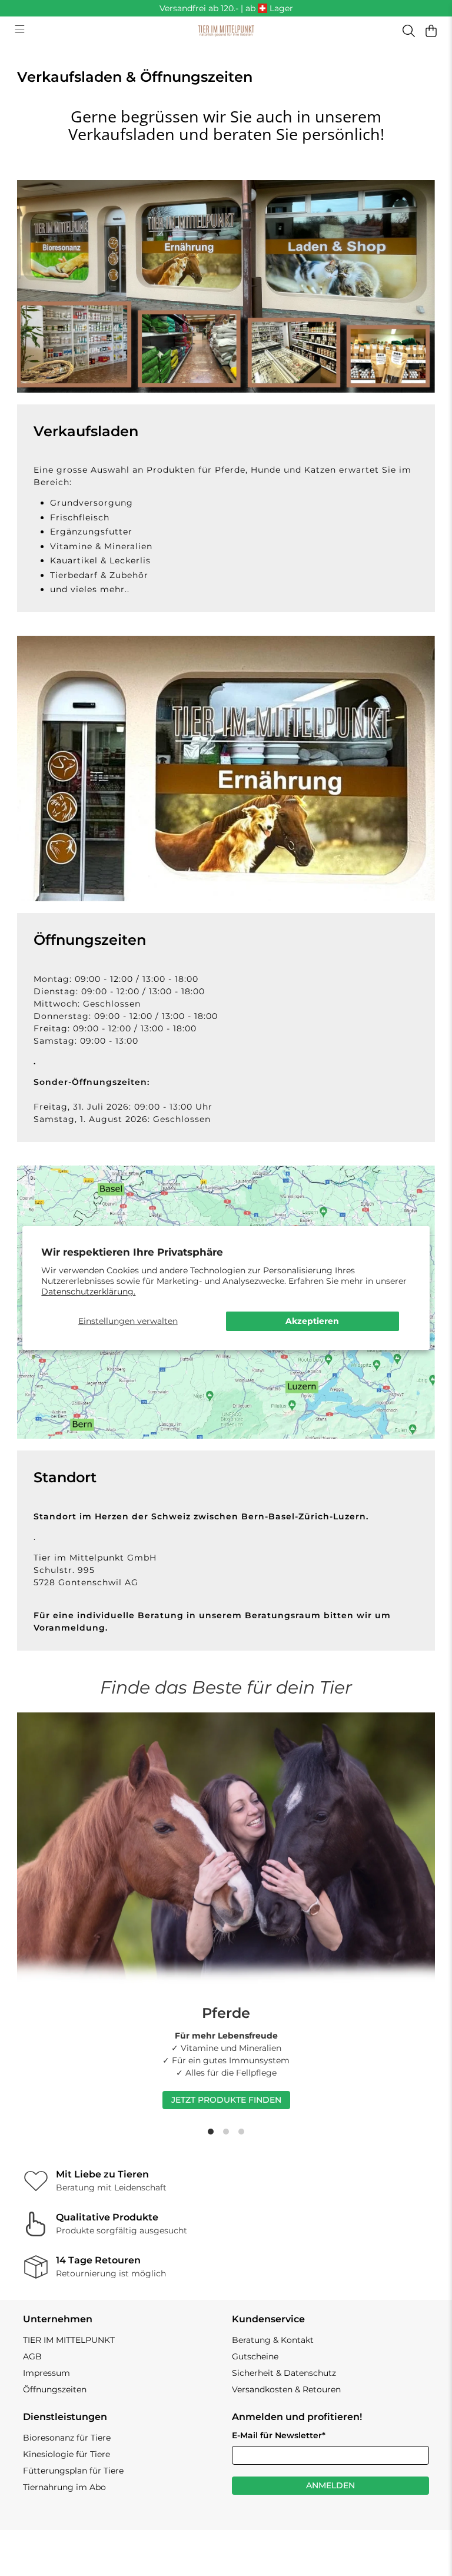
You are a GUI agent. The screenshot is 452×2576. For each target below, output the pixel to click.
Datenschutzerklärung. (88, 1292)
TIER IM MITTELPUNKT (69, 2340)
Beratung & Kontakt (273, 2340)
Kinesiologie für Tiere (67, 2454)
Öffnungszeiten (55, 2389)
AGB (32, 2356)
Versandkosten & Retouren (286, 2389)
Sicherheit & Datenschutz (284, 2373)
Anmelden (330, 2485)
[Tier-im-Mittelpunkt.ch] (226, 31)
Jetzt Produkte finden (226, 2100)
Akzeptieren (312, 1321)
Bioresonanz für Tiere (67, 2438)
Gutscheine (255, 2356)
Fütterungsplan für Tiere (73, 2471)
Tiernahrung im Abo (64, 2487)
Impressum (46, 2373)
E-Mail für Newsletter (279, 2435)
